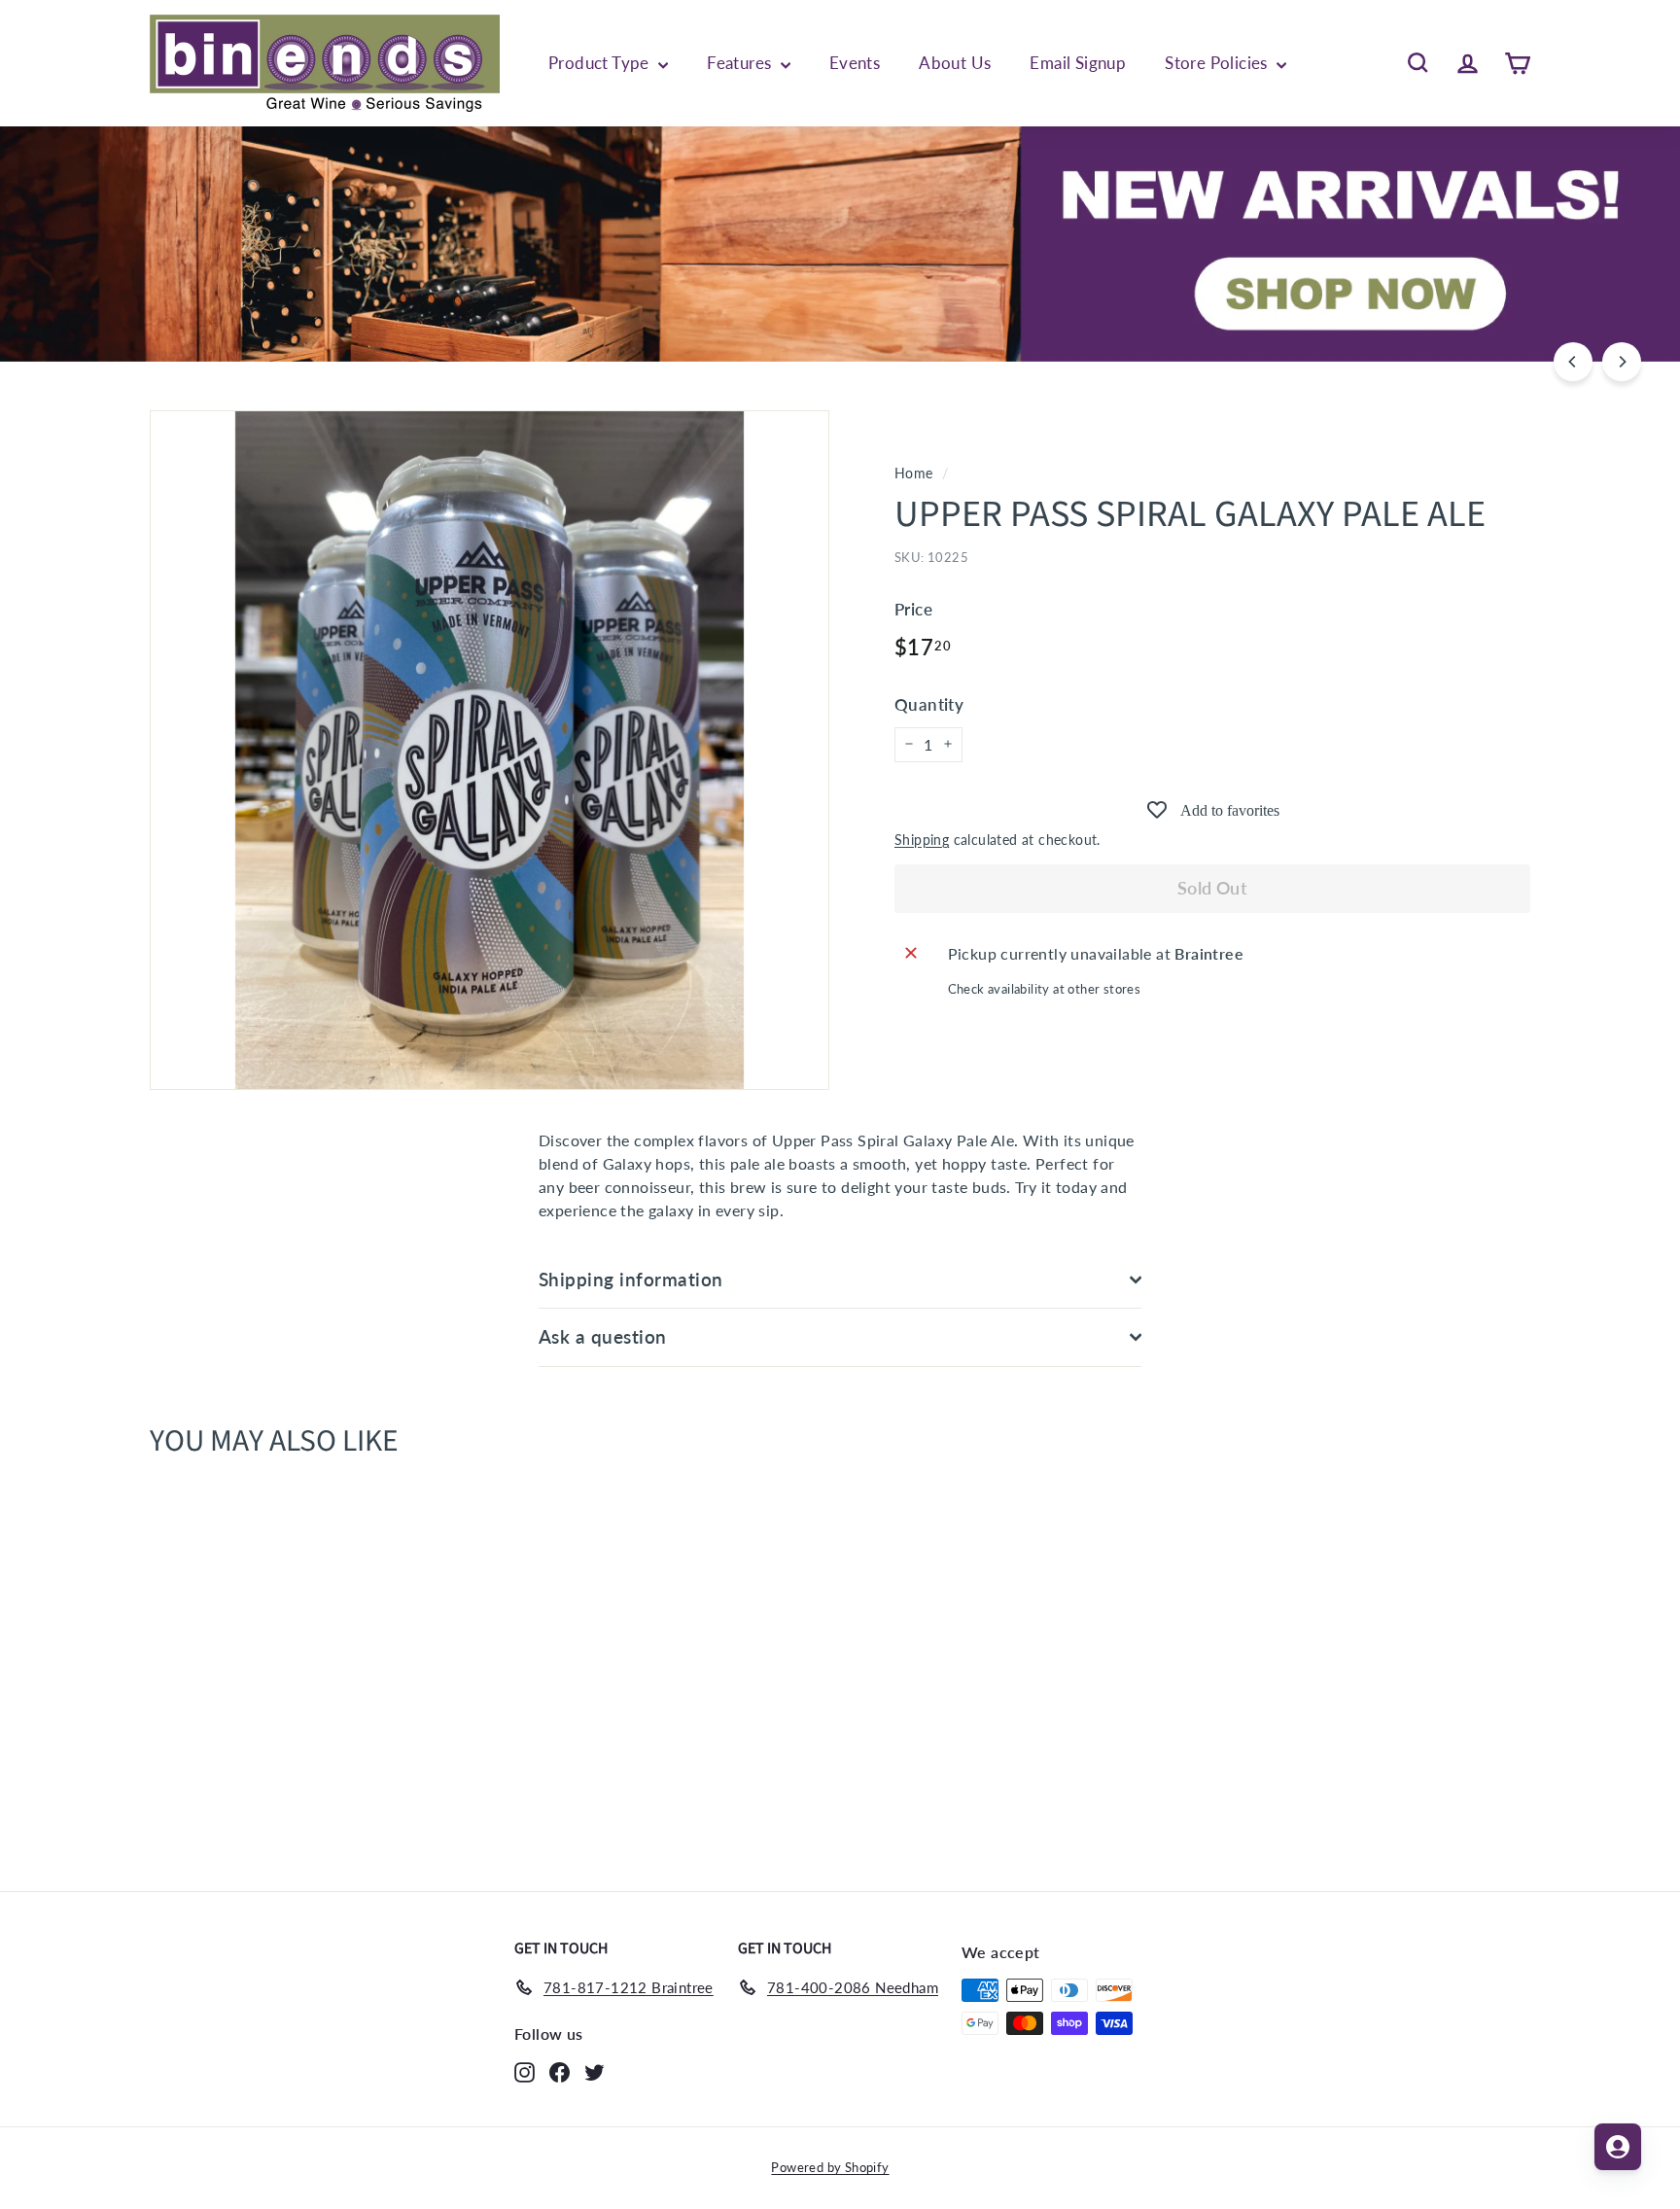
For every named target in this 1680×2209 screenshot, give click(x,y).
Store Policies (1218, 63)
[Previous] (1573, 362)
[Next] (1622, 362)
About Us (955, 63)
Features (741, 63)
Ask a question (603, 1336)
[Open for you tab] (1618, 2147)
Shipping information (631, 1279)
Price (913, 608)
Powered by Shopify (830, 2167)
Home (914, 473)
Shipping (922, 839)
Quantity (929, 704)
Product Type (601, 63)
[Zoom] (490, 750)
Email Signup (1078, 63)
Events (855, 63)
